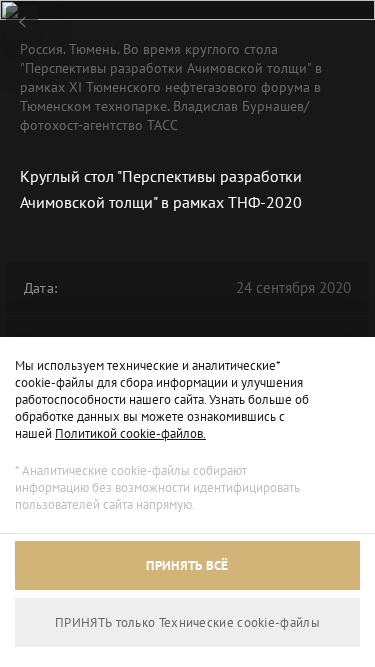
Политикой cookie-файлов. (130, 433)
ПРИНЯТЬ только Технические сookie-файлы (187, 622)
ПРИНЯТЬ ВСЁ (187, 565)
